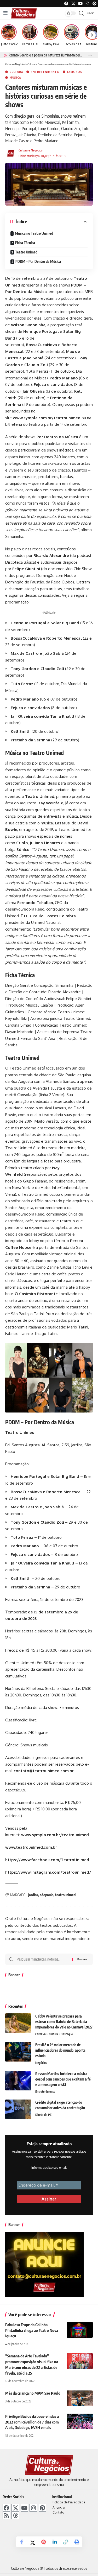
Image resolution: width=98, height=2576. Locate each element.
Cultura (16, 72)
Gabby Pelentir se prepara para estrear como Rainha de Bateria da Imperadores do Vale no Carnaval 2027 (64, 2022)
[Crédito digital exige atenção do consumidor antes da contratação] (18, 2109)
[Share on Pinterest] (44, 2542)
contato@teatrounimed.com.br (44, 1771)
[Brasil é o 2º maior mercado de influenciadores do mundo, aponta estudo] (18, 2052)
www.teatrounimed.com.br (31, 1847)
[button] (90, 55)
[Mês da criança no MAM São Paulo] (80, 2398)
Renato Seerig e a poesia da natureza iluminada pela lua (45, 55)
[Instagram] (33, 2508)
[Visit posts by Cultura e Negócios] (11, 153)
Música (15, 78)
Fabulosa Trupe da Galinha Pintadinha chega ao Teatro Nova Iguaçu (32, 2330)
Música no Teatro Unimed (34, 233)
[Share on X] (33, 2542)
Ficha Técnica (25, 243)
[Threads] (15, 2515)
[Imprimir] (77, 2542)
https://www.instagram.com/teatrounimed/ (48, 1872)
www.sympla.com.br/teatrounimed (47, 418)
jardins (33, 1895)
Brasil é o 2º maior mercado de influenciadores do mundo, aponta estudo (60, 2050)
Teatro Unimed (26, 252)
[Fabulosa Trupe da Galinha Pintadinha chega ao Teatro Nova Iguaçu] (80, 2330)
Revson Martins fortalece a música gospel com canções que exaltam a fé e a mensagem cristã (63, 2079)
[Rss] (6, 2515)
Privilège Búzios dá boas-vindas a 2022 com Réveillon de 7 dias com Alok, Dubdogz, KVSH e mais (32, 2422)
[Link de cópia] (66, 2542)
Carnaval (41, 2034)
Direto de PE (43, 2115)
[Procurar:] (42, 1959)
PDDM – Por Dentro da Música (38, 261)
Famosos (75, 72)
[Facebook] (66, 4)
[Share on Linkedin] (55, 2542)
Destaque (67, 2034)
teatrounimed (65, 1895)
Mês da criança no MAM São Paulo (33, 2393)
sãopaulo (47, 1895)
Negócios (41, 2063)
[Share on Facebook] (22, 2542)
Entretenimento (45, 72)
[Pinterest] (94, 4)
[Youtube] (80, 4)
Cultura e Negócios (31, 150)
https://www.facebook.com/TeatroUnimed (47, 1860)
